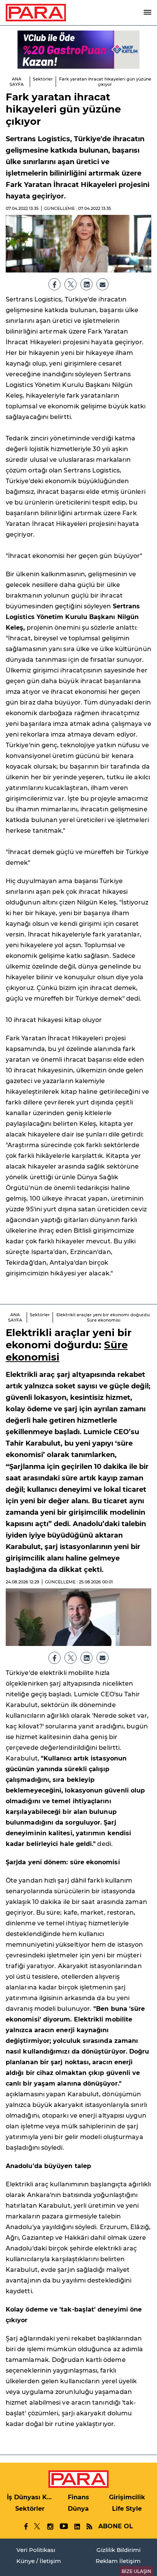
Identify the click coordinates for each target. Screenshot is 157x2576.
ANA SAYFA (17, 82)
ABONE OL (116, 2526)
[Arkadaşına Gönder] (103, 284)
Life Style (127, 2509)
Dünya (78, 2509)
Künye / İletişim (39, 2561)
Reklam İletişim (118, 2561)
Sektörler (43, 79)
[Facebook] (54, 284)
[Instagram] (50, 2527)
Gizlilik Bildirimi (119, 2550)
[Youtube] (63, 2527)
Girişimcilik (127, 2497)
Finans (78, 2497)
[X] (70, 284)
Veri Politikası (36, 2550)
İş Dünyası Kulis (30, 2497)
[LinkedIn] (87, 284)
